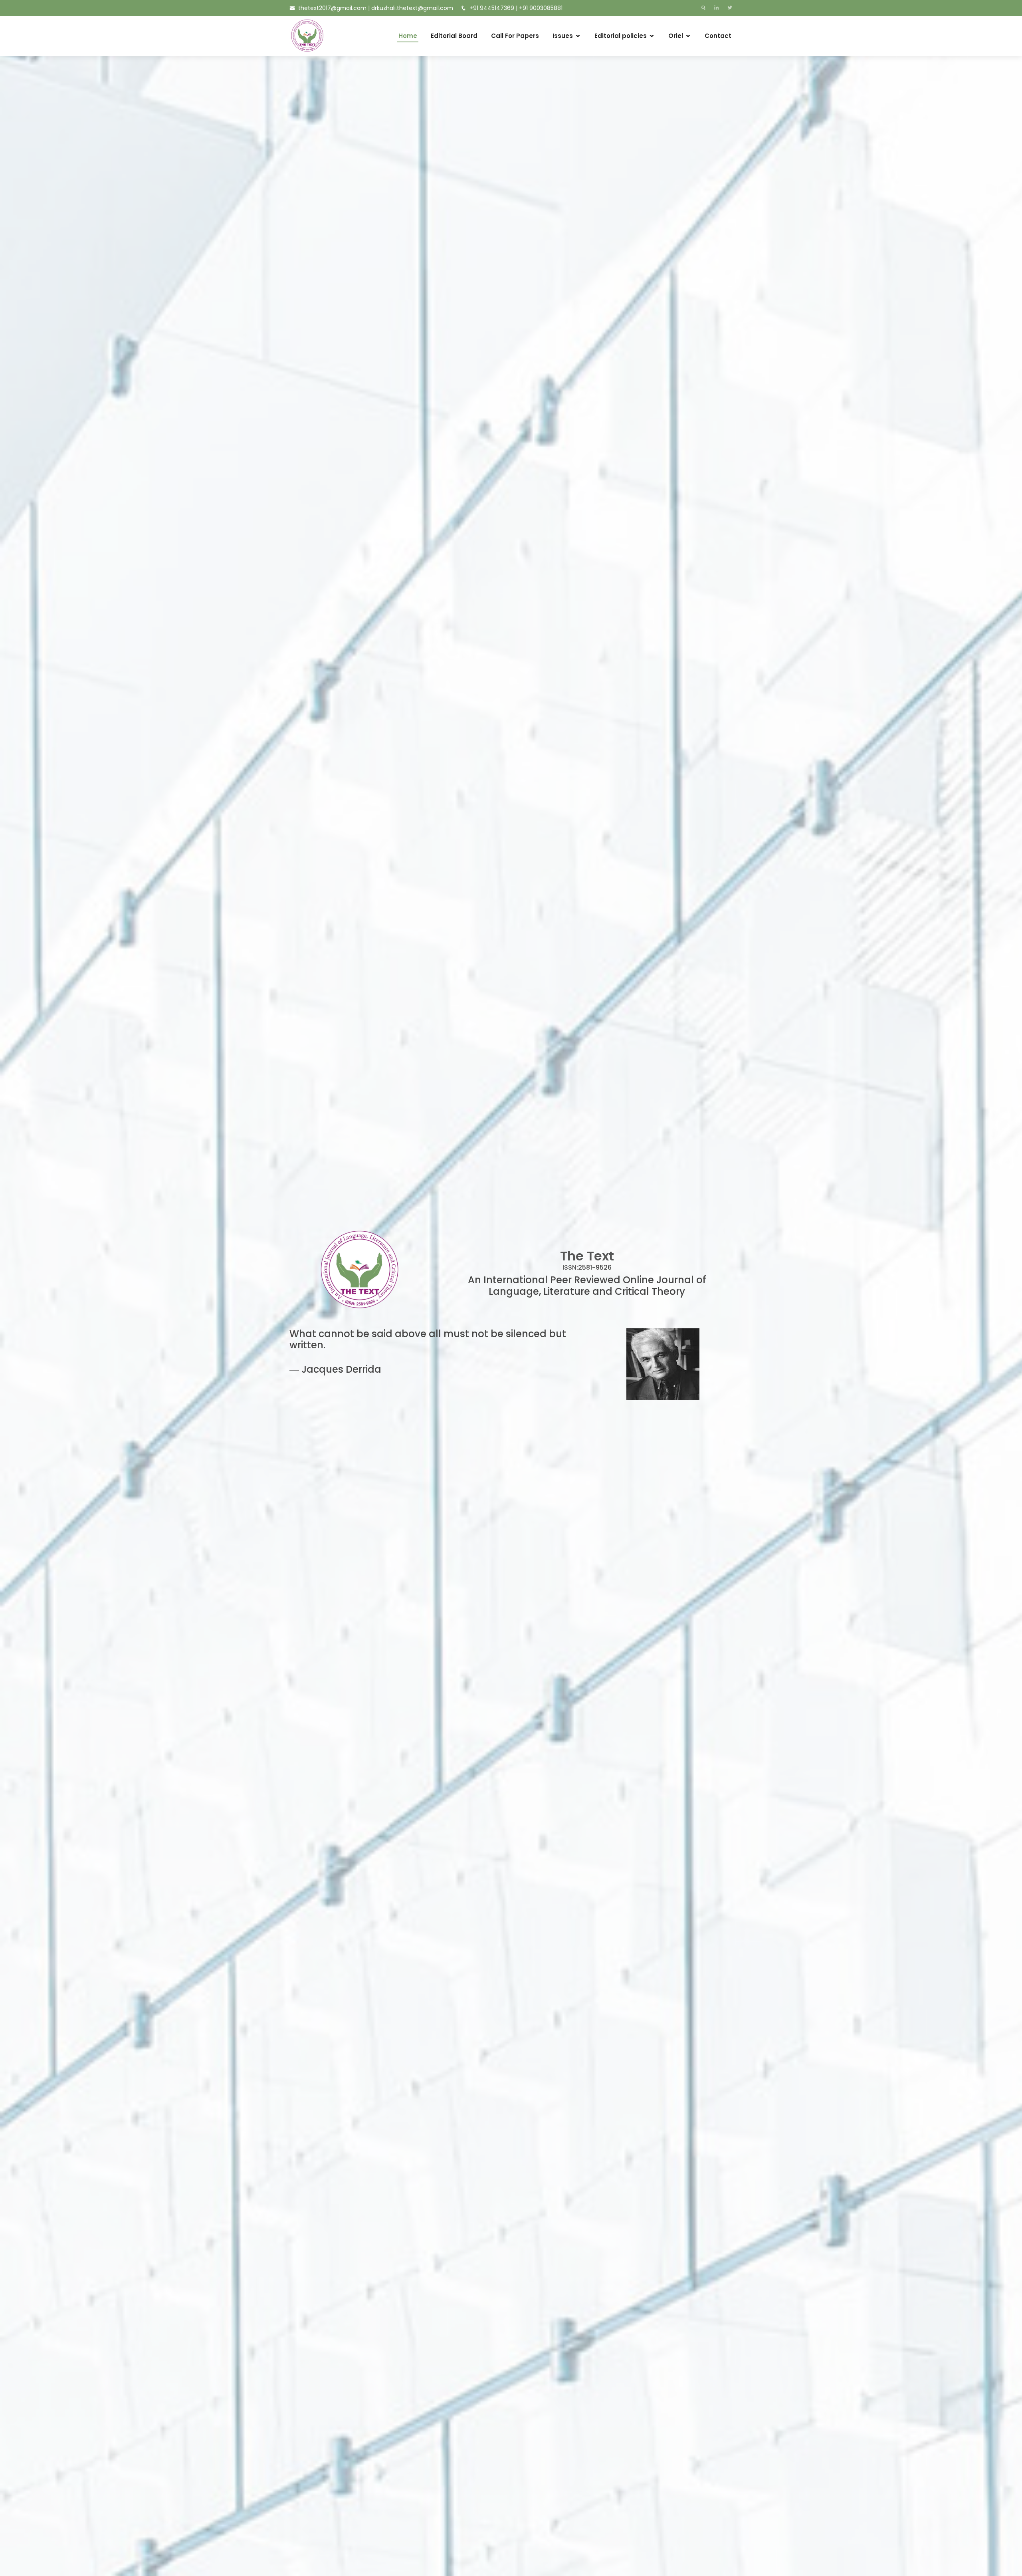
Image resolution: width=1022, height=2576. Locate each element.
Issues (563, 36)
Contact (718, 36)
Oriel (676, 36)
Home (408, 36)
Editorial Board (454, 36)
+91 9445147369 (492, 8)
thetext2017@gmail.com (333, 8)
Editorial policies (621, 36)
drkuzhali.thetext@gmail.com (413, 8)
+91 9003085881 (541, 8)
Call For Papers (515, 36)
